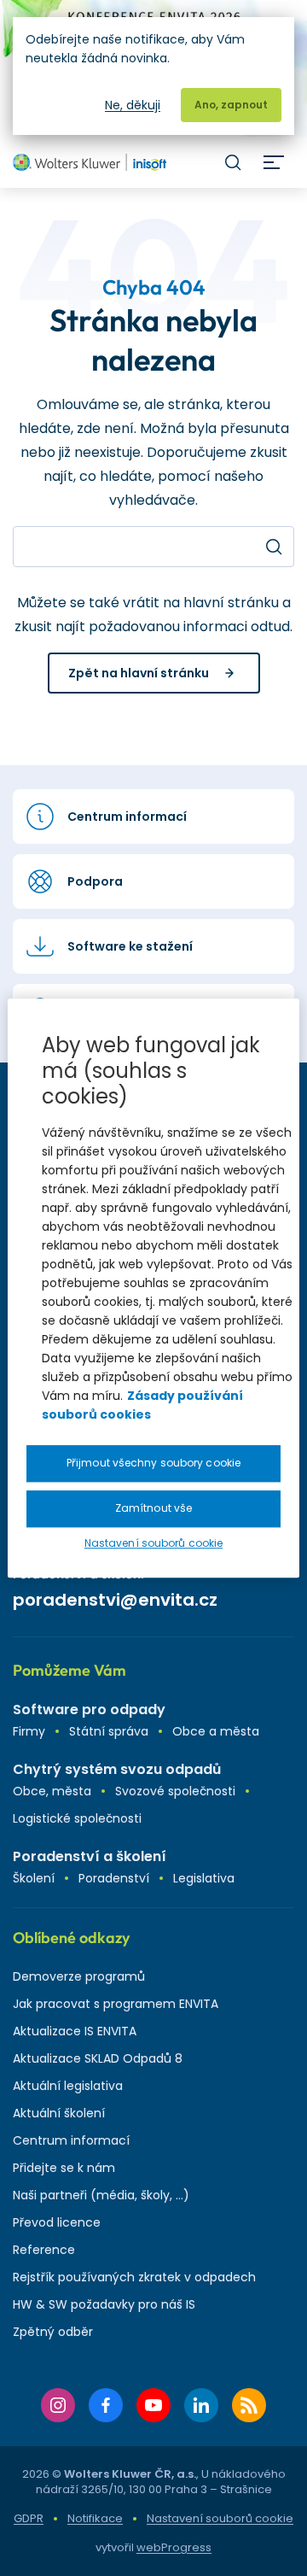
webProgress (174, 2547)
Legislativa (204, 1878)
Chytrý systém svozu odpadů (117, 1769)
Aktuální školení (59, 2113)
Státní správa (109, 1731)
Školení (34, 1878)
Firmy (29, 1731)
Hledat (233, 162)
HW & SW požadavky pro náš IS (104, 2304)
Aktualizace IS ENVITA (75, 2031)
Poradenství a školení (90, 1856)
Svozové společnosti (175, 1791)
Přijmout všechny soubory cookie (153, 1463)
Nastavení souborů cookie (220, 2519)
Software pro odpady (89, 1710)
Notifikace (95, 2518)
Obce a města (216, 1731)
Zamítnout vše (153, 1508)
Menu (274, 162)
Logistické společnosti (77, 1818)
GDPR (29, 2518)
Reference (44, 2250)
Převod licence (57, 2222)
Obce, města (52, 1791)
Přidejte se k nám (64, 2168)
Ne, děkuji (133, 105)
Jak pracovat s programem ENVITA (116, 2004)
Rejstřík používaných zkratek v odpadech (134, 2277)
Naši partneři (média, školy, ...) (101, 2195)
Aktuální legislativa (68, 2086)
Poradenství (114, 1878)
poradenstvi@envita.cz (115, 1600)
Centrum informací (71, 2140)
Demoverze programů (79, 1976)
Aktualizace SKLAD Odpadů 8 (98, 2058)
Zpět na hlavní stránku (139, 673)
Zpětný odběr (53, 2332)
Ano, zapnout (231, 105)
